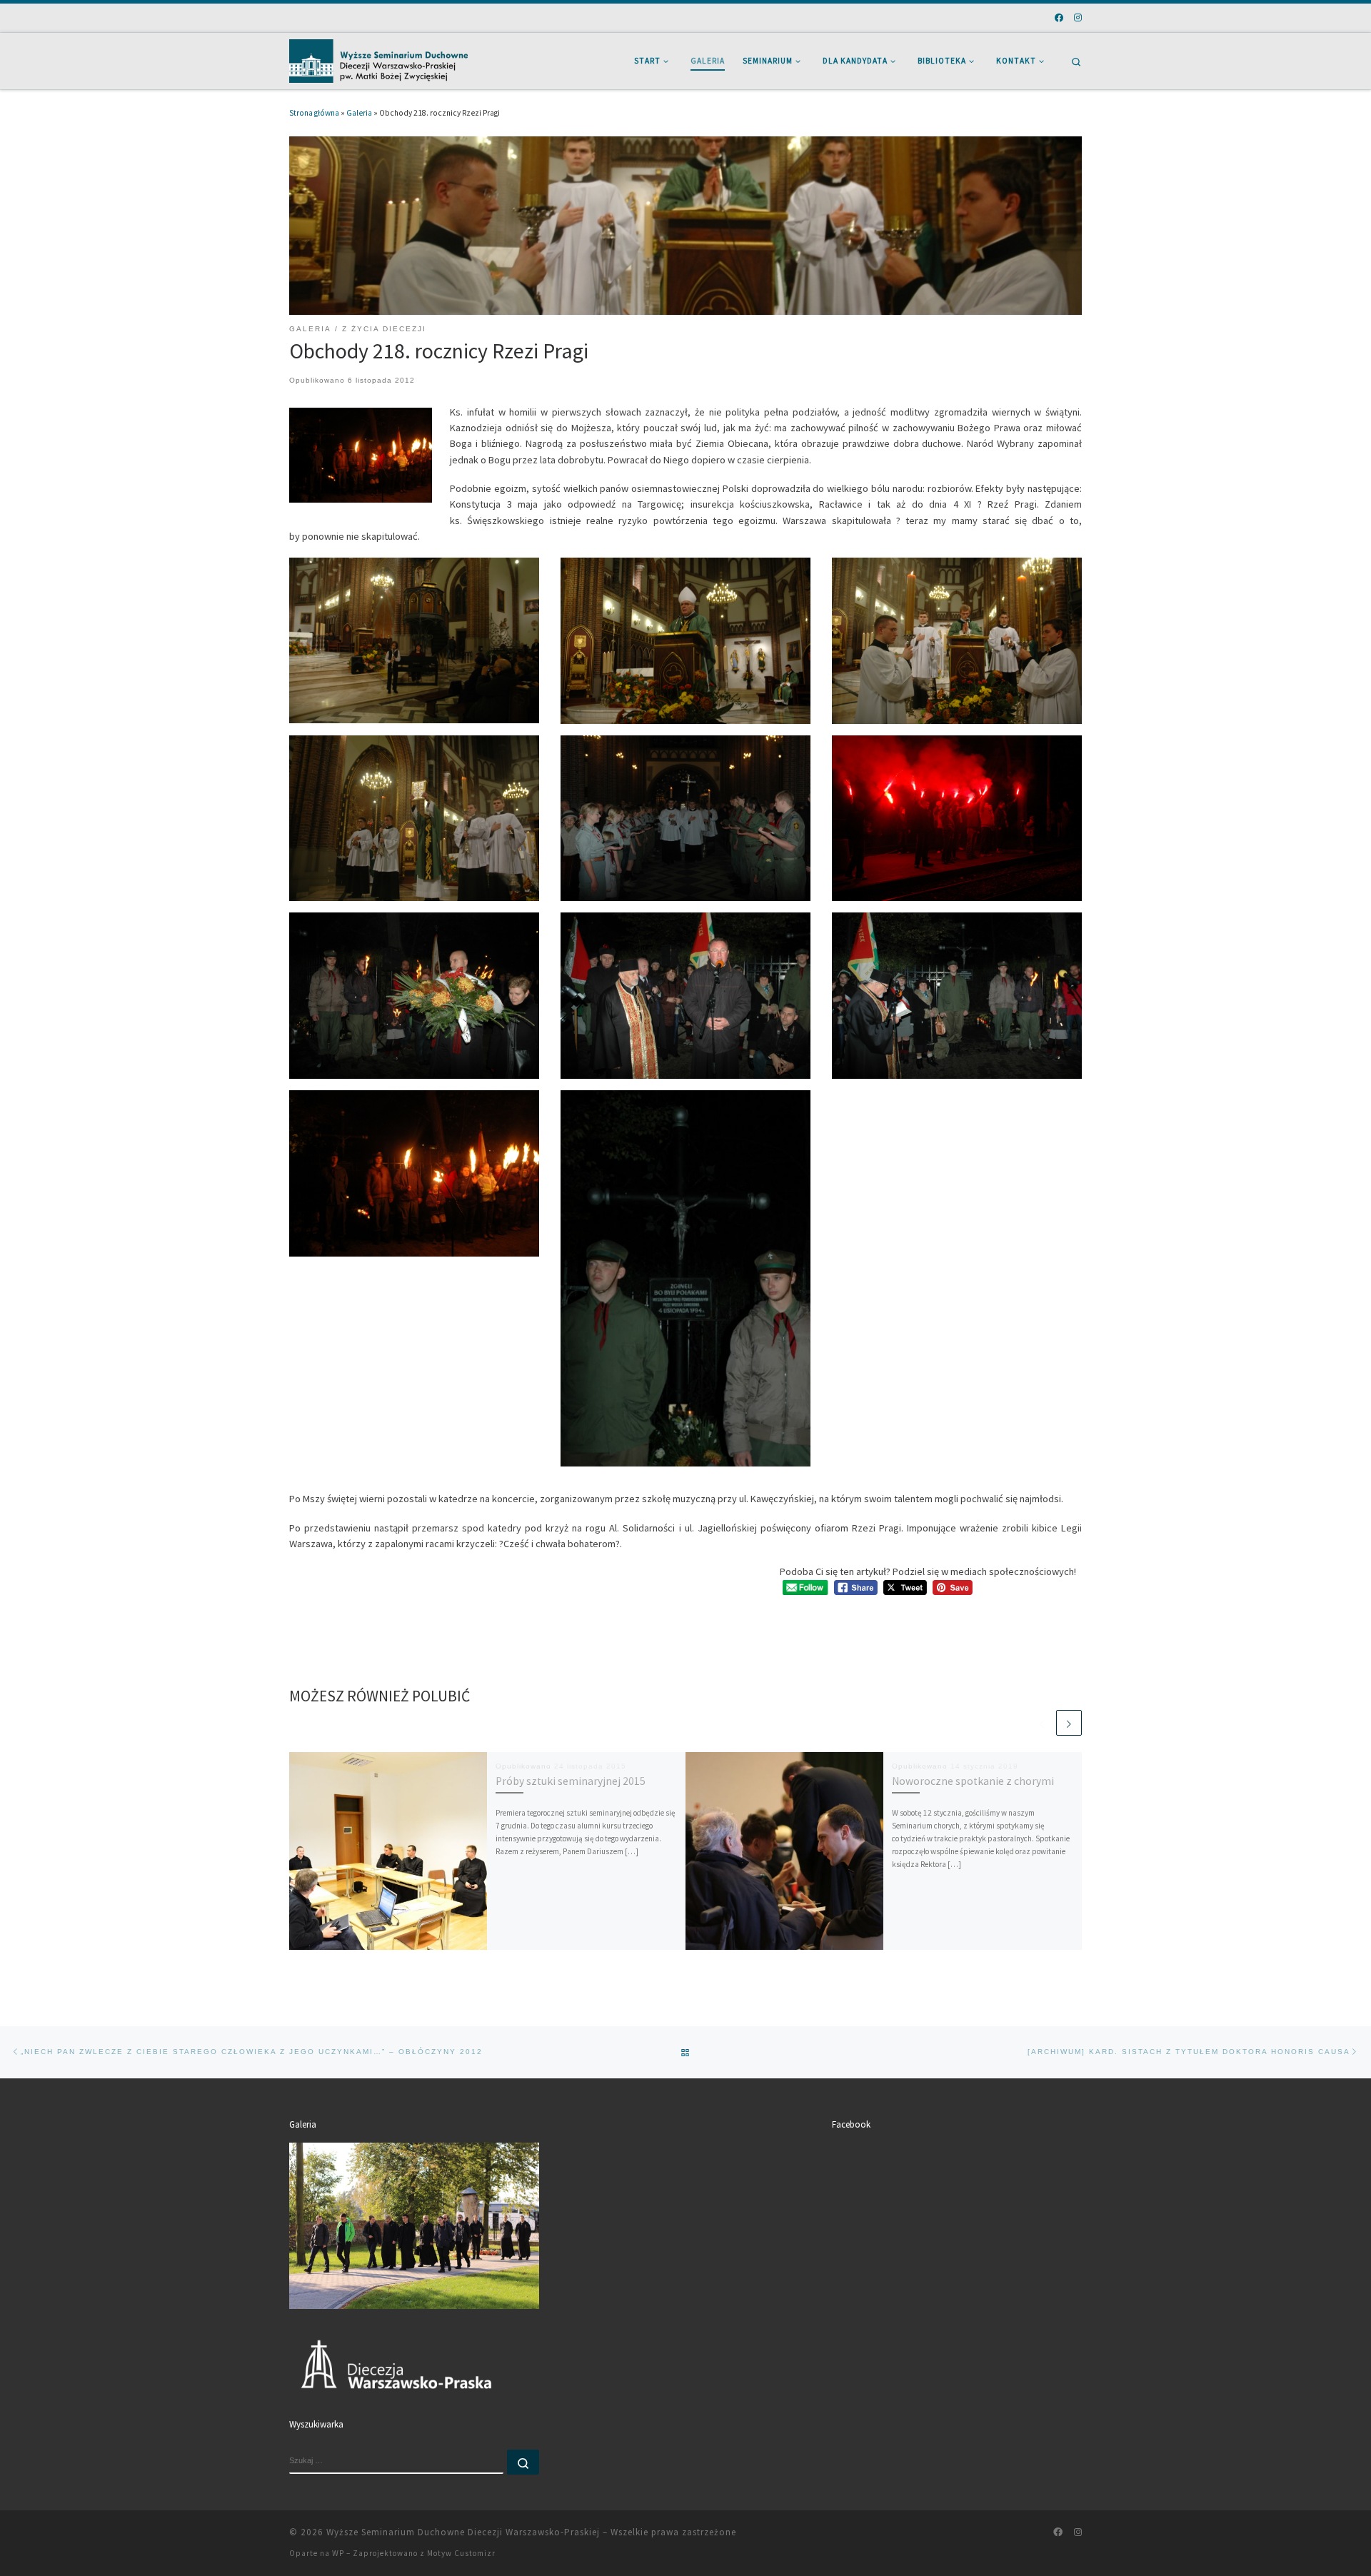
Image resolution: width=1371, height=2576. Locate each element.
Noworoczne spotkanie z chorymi (973, 1781)
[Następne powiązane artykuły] (1069, 1723)
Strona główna (314, 113)
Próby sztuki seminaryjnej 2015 (571, 1781)
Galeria (359, 113)
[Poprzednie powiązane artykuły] (1042, 1723)
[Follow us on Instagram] (1078, 18)
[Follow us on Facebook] (1059, 18)
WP (338, 2553)
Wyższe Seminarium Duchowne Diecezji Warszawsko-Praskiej (463, 2532)
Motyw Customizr (461, 2553)
